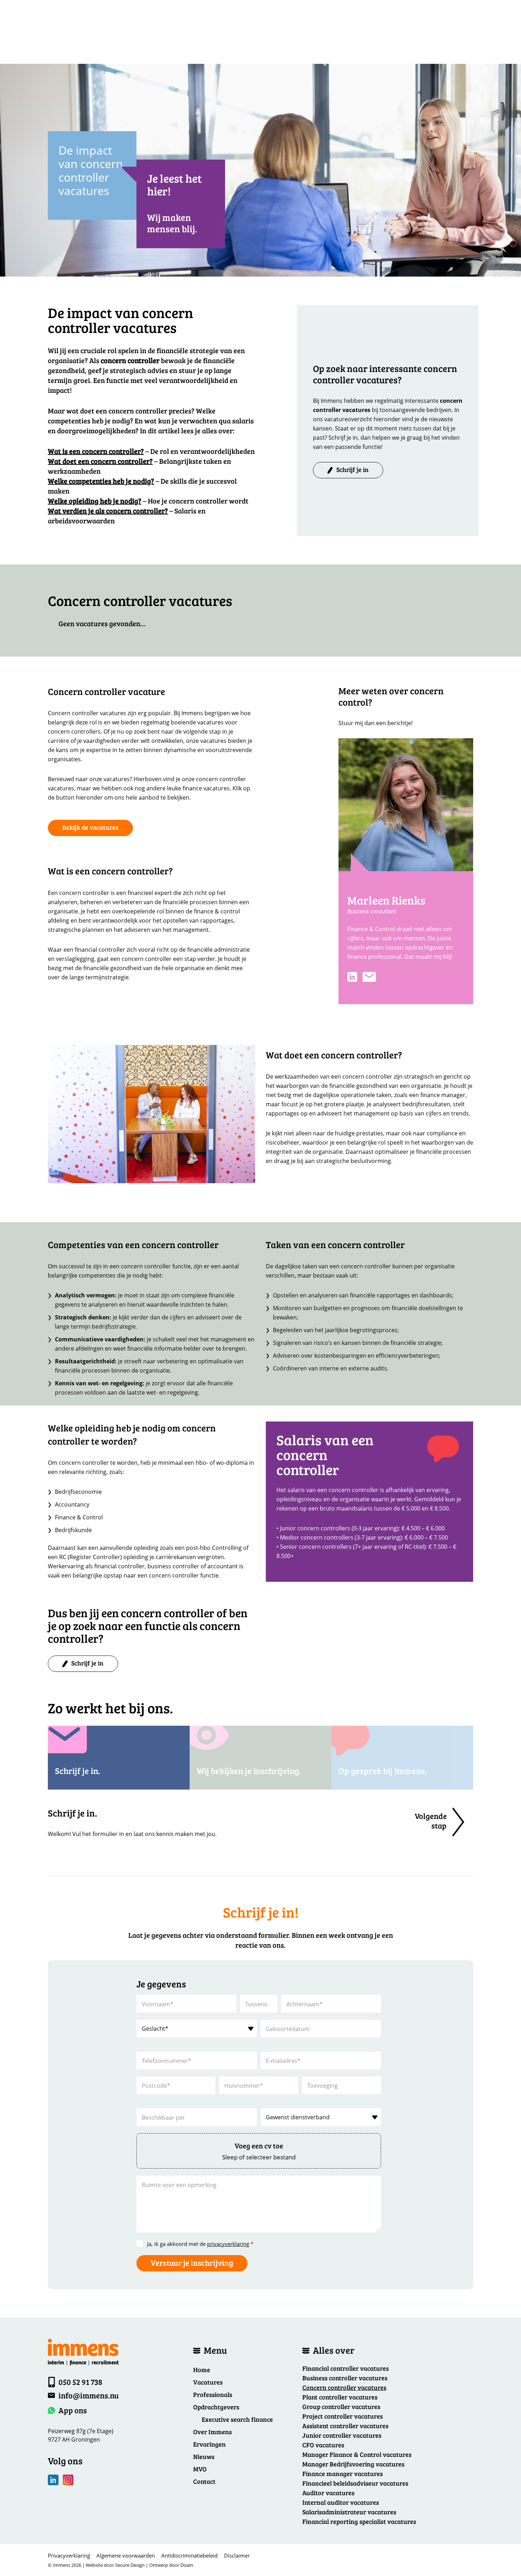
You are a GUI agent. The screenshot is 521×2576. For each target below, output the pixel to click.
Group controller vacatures (341, 2407)
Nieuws (204, 2457)
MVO (200, 2469)
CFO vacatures (323, 2445)
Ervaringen (209, 2444)
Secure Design (130, 2565)
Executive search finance (237, 2419)
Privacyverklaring (69, 2555)
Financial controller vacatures (346, 2368)
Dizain (187, 2565)
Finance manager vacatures (343, 2474)
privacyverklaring (228, 2244)
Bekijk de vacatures (90, 827)
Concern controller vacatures (344, 2387)
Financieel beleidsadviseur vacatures (355, 2483)
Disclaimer (237, 2555)
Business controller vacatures (345, 2378)
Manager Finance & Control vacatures (357, 2454)
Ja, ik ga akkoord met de (200, 2244)
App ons (73, 2410)
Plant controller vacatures (340, 2397)
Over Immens (212, 2432)
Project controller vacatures (343, 2416)
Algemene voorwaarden (126, 2555)
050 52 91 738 (80, 2382)
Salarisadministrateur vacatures (349, 2512)
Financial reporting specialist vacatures (359, 2521)
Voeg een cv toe (259, 2146)
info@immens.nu (89, 2395)
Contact (204, 2481)
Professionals (213, 2394)
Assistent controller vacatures (345, 2426)
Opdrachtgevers (216, 2407)
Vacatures (208, 2382)
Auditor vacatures (328, 2493)
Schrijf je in (352, 469)
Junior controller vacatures (342, 2435)
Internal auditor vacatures (341, 2502)
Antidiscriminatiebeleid (189, 2555)
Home (202, 2370)
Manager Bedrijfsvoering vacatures (353, 2464)
